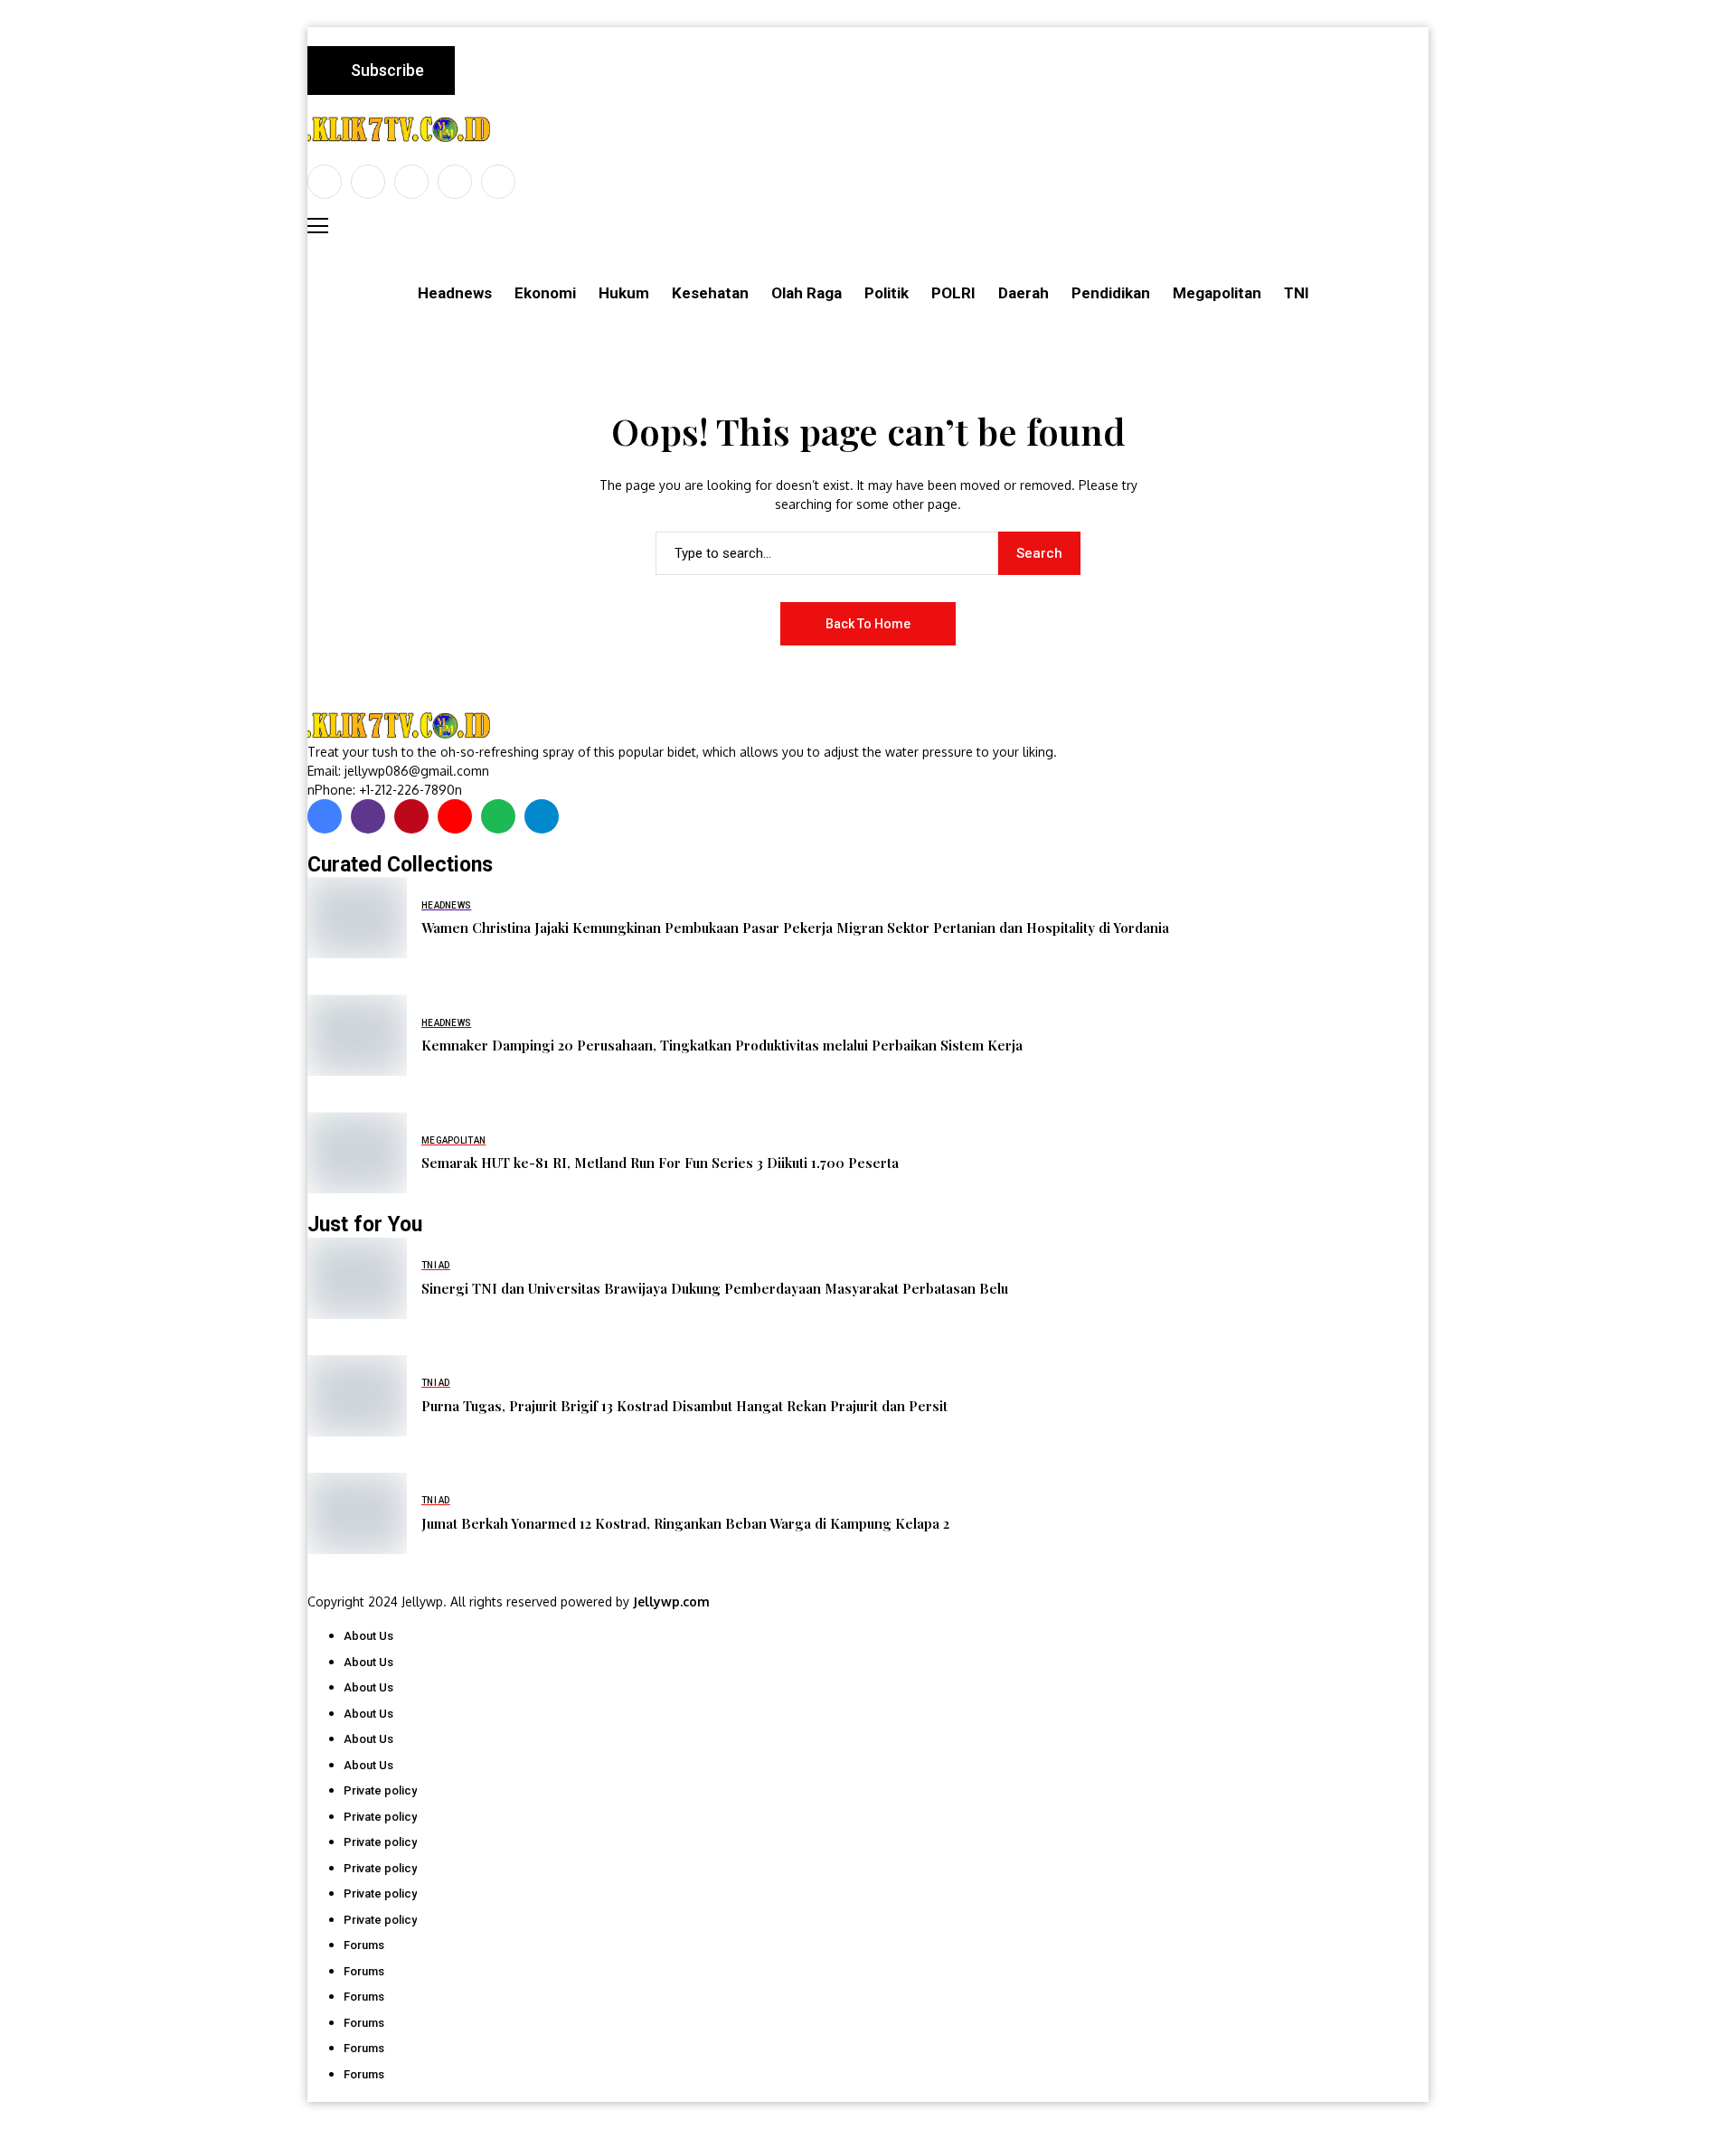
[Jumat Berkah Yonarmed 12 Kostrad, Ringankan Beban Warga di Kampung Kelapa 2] (357, 1513)
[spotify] (498, 816)
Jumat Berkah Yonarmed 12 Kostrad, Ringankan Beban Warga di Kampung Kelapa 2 (685, 1523)
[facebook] (325, 182)
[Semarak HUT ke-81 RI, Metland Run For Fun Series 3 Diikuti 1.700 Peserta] (357, 1153)
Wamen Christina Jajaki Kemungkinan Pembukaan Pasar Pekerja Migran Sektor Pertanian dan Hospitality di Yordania (795, 928)
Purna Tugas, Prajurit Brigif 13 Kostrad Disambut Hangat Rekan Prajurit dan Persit (684, 1406)
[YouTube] (498, 182)
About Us (368, 1636)
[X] (368, 182)
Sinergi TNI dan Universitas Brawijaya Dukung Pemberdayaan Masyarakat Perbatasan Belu (715, 1288)
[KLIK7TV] (402, 725)
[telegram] (542, 816)
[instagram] (411, 182)
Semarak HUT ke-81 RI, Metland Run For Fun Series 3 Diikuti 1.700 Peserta (660, 1163)
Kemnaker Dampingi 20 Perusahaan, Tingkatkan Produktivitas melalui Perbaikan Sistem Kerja (722, 1045)
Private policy (380, 1790)
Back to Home (868, 624)
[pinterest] (455, 182)
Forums (364, 1945)
